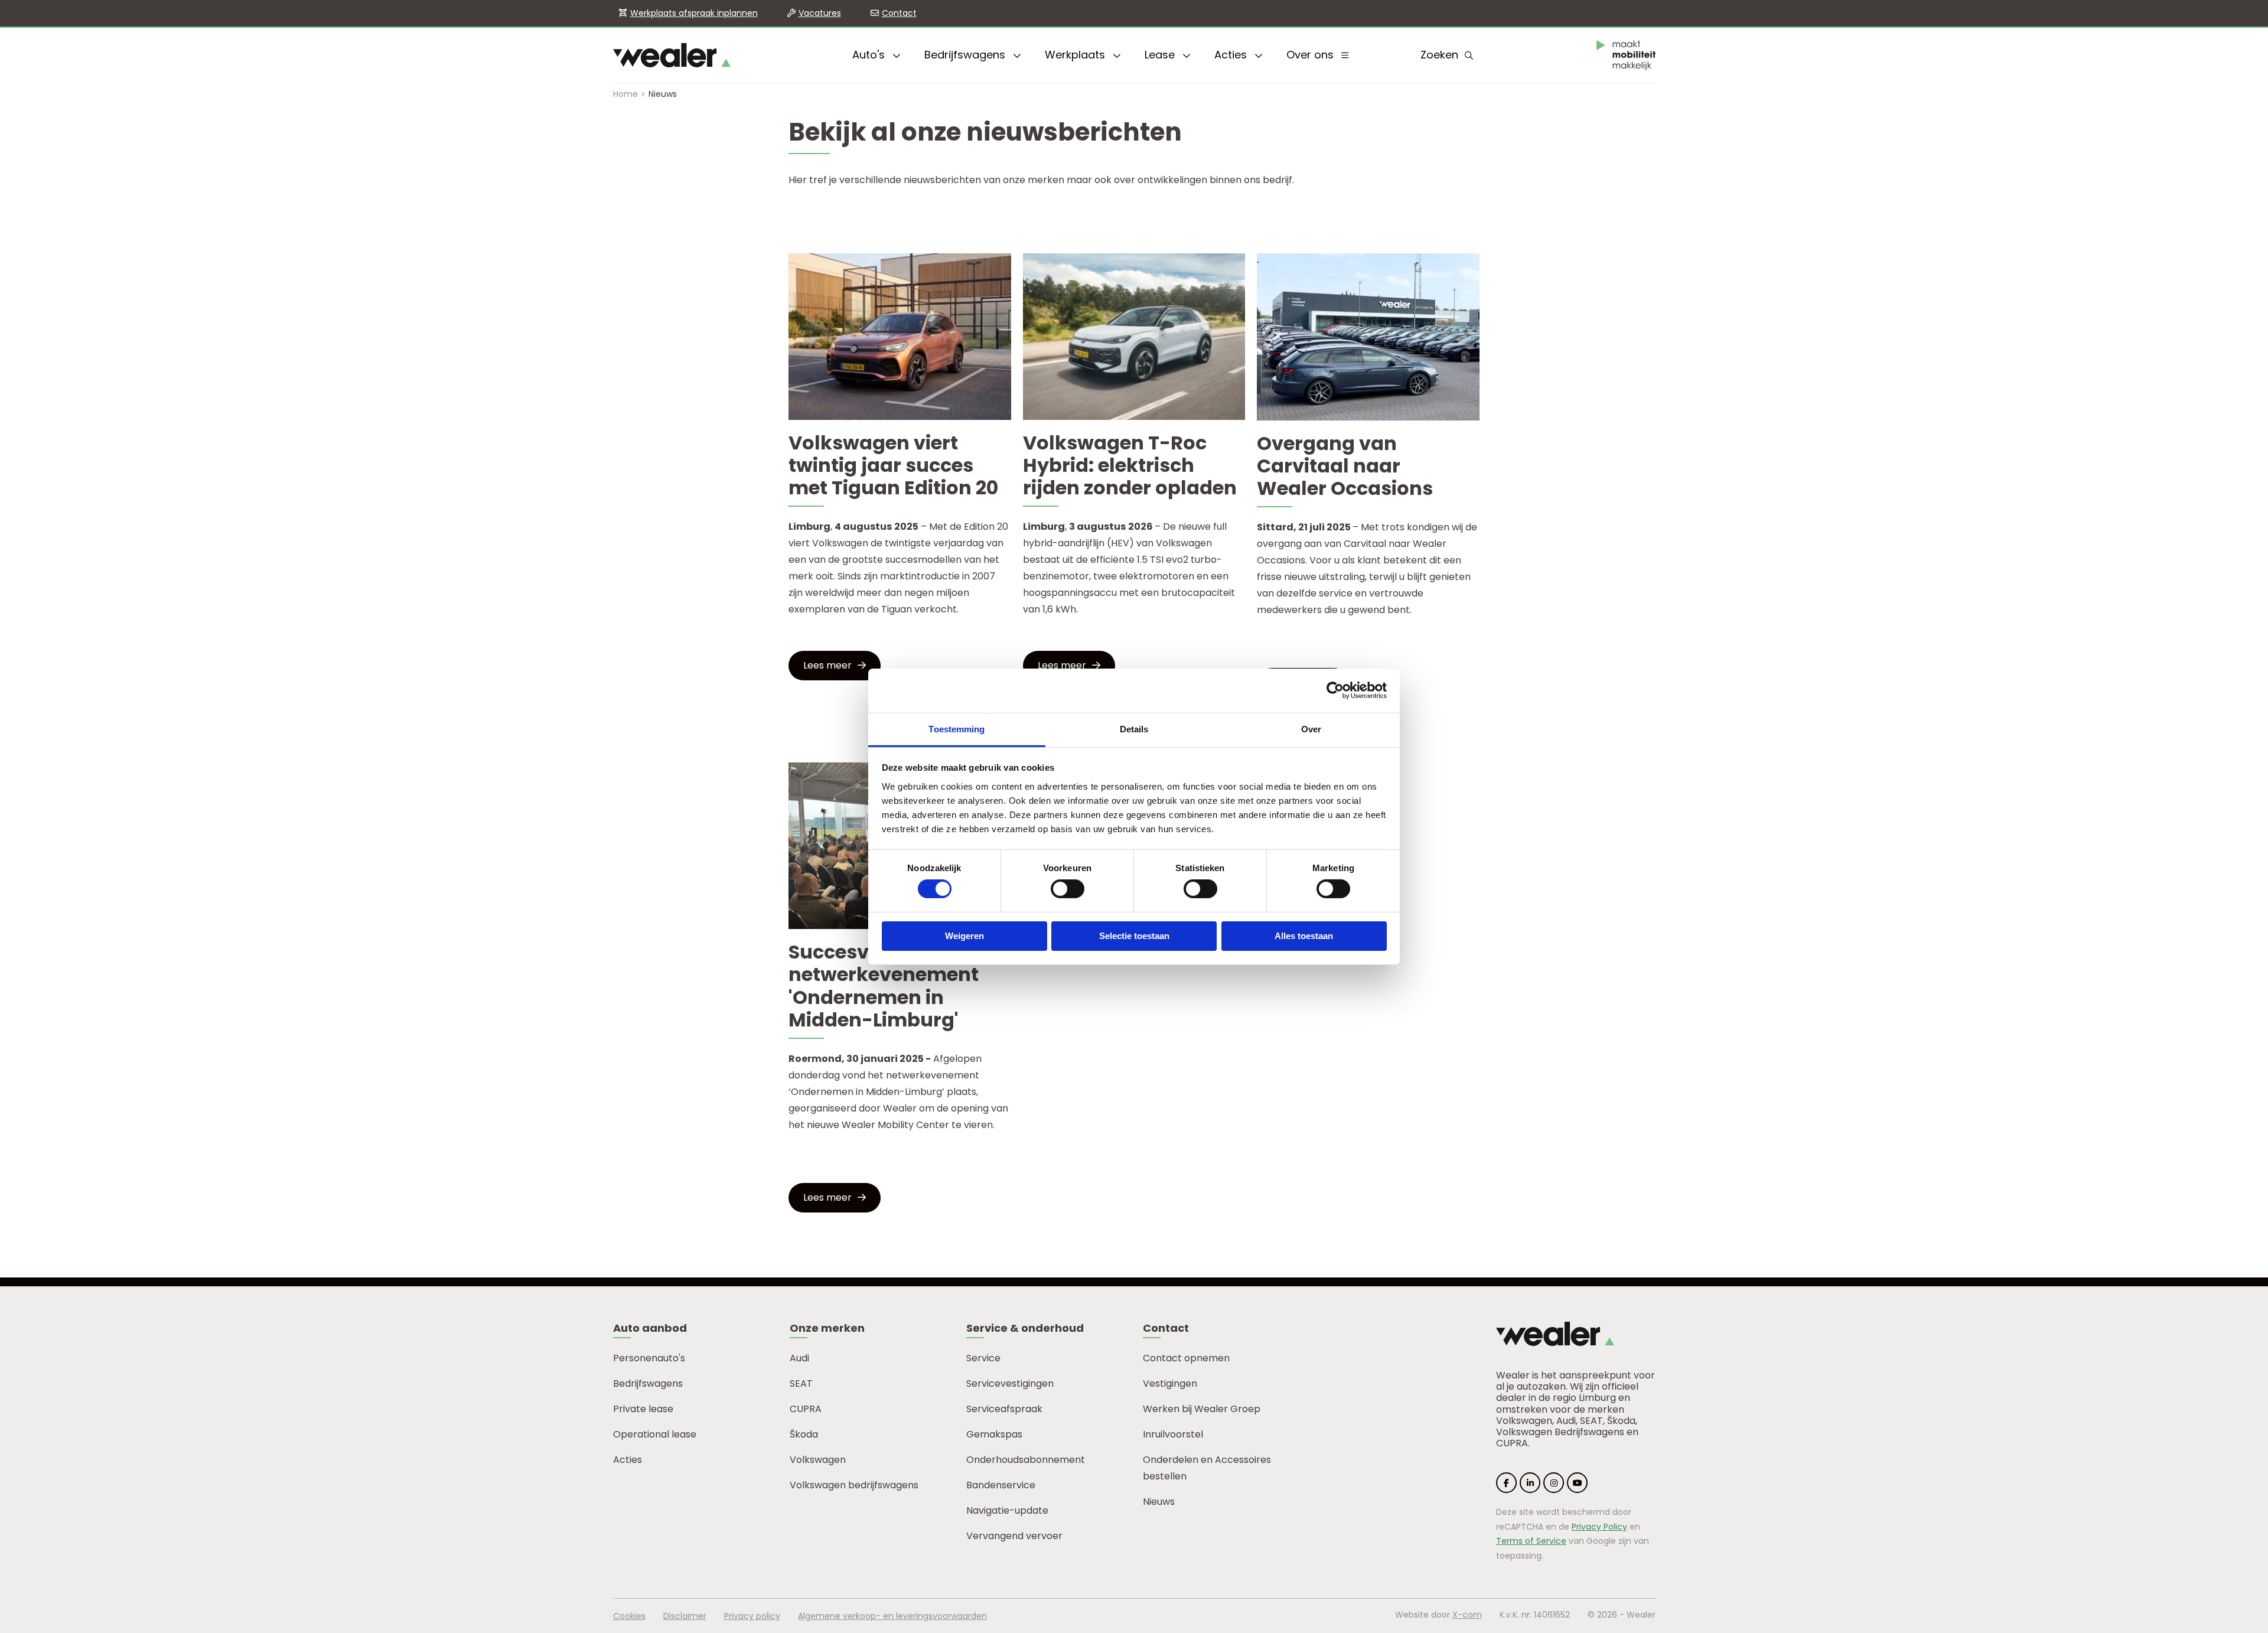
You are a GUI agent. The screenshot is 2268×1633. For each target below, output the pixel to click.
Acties (1232, 55)
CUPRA (806, 1409)
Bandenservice (1001, 1485)
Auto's (870, 55)
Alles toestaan (1304, 936)
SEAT (801, 1383)
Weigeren (964, 936)
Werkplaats (1076, 55)
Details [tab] (1134, 729)
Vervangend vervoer (1014, 1536)
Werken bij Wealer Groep (1202, 1409)
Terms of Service (1531, 1541)
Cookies (629, 1616)
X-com (1467, 1615)
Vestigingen (1170, 1383)
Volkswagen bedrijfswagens (854, 1485)
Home (625, 94)
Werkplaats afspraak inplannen (694, 13)
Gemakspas (994, 1434)
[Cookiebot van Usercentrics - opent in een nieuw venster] (1335, 690)
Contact (899, 13)
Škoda (804, 1434)
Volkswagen (818, 1460)
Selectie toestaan (1134, 936)
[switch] (1068, 889)
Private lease (643, 1409)
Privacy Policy (1599, 1527)
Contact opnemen (1186, 1358)
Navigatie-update (1007, 1510)
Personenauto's (649, 1358)
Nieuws (1159, 1502)
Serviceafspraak (1004, 1409)
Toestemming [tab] (957, 729)
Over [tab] (1311, 729)
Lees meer (827, 665)
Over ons (1311, 55)
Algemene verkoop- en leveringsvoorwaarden (892, 1616)
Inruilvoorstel (1173, 1434)
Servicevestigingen (1010, 1383)
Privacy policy (752, 1616)
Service (983, 1358)
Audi (799, 1358)
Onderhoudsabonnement (1026, 1460)
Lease (1161, 55)
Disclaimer (685, 1616)
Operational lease (655, 1434)
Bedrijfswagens (966, 55)
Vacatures (820, 13)
